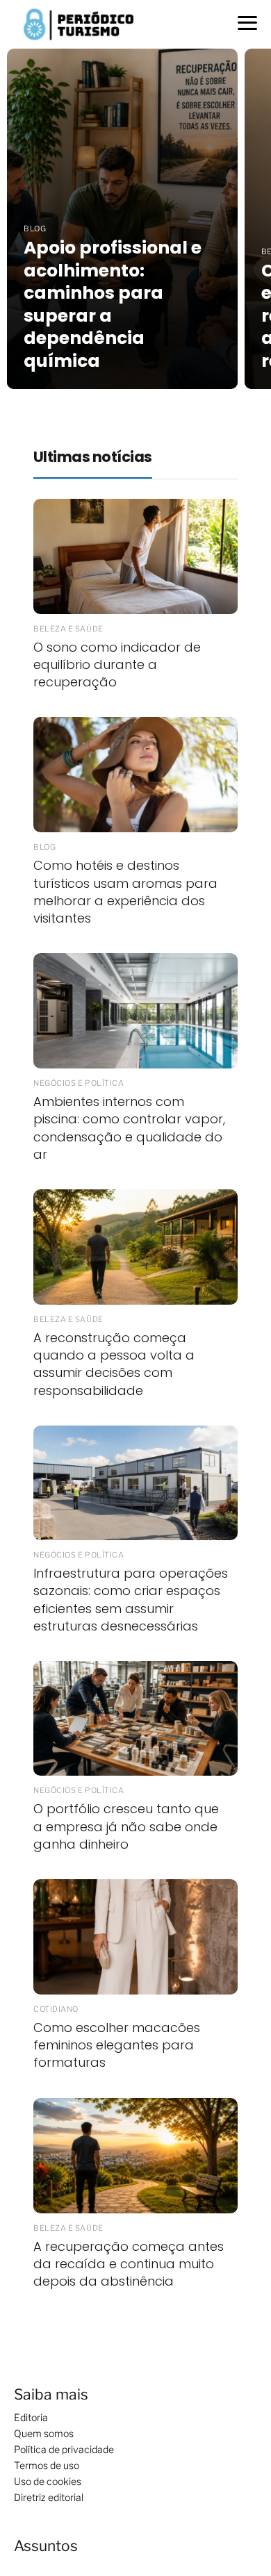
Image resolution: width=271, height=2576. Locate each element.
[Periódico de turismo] (79, 23)
